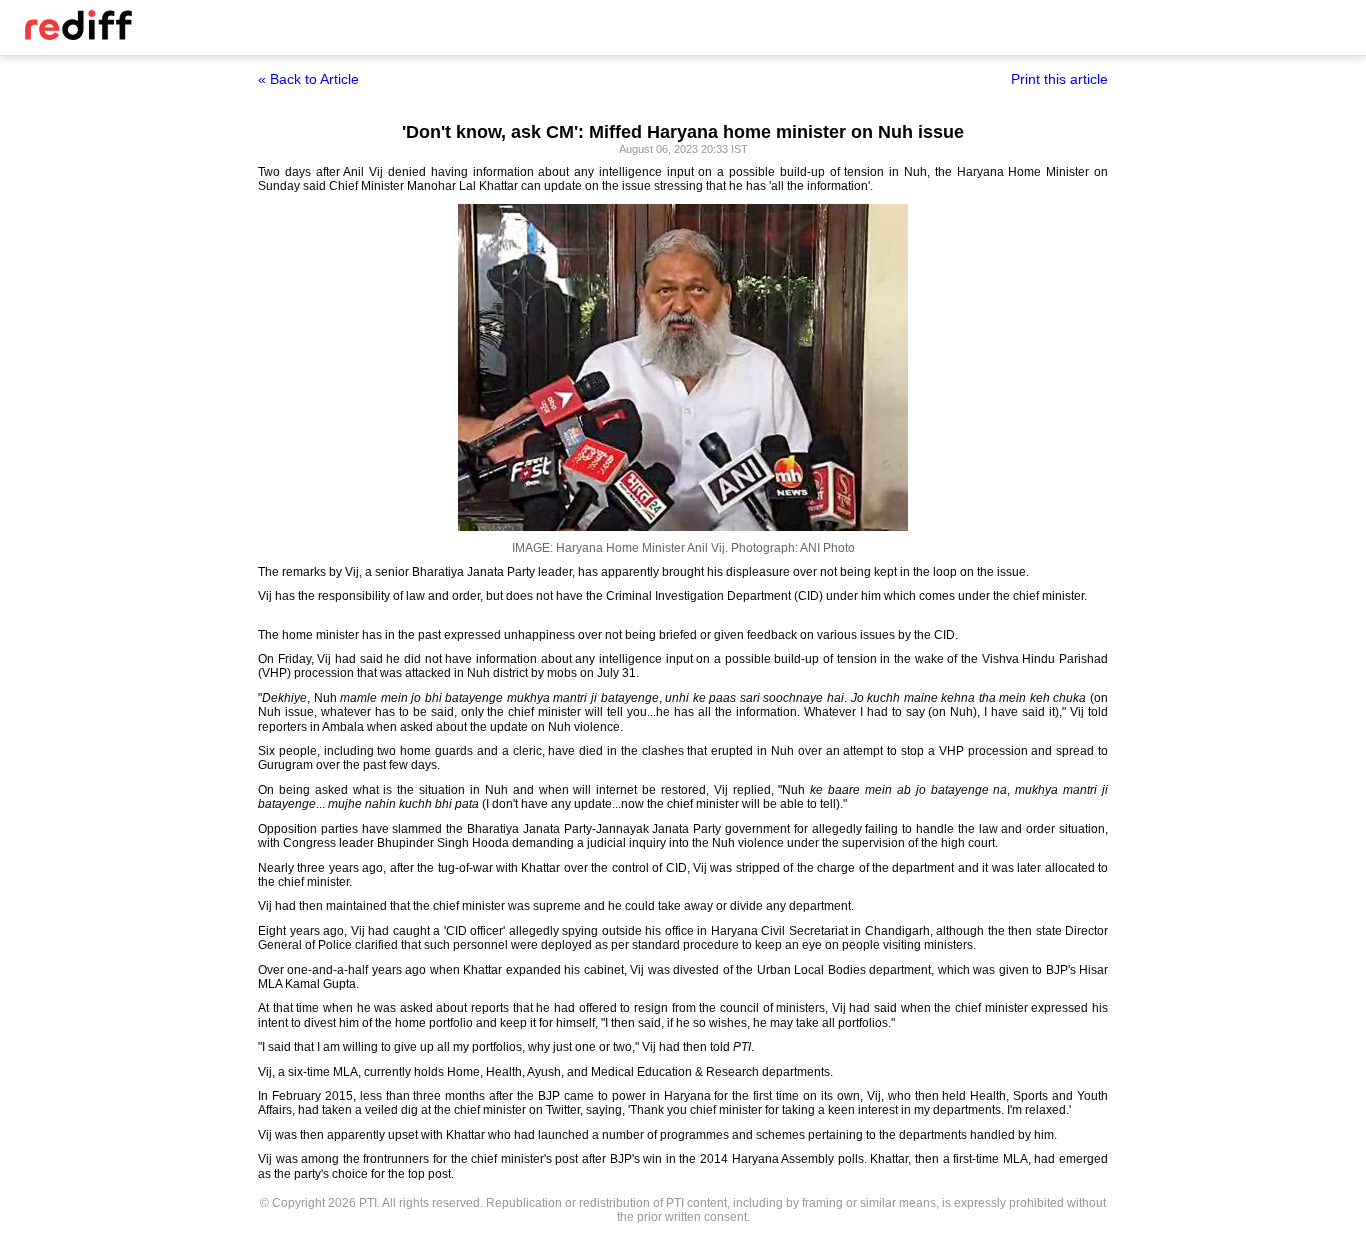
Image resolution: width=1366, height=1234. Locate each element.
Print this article (1059, 79)
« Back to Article (308, 79)
